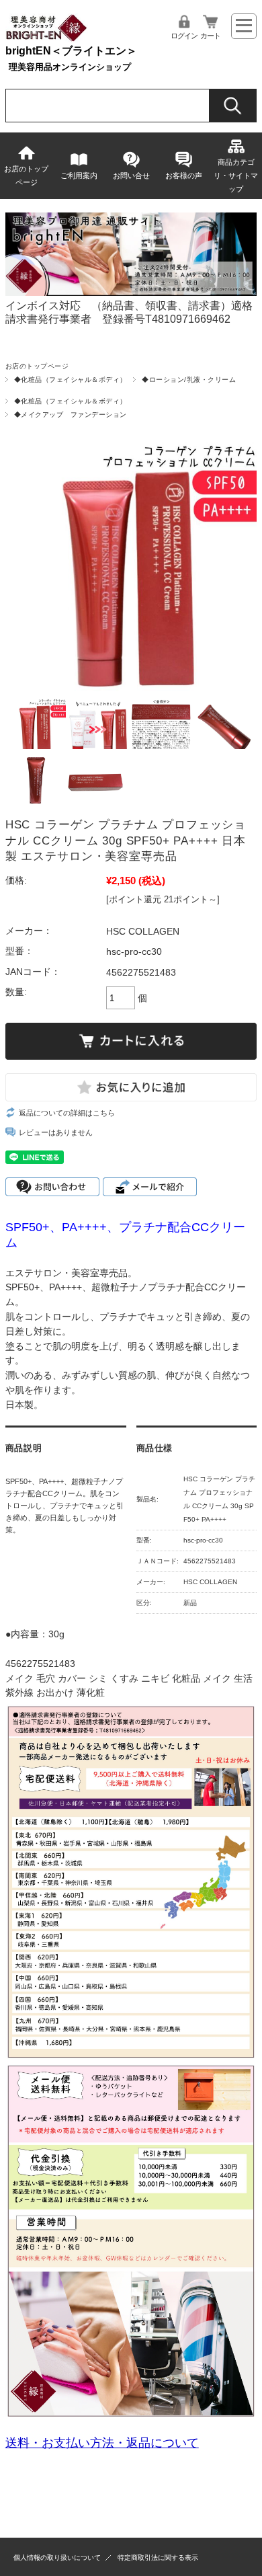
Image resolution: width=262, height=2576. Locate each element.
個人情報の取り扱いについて (57, 2558)
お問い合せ (131, 175)
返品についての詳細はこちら (67, 1113)
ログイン (184, 36)
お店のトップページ (26, 175)
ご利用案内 (79, 175)
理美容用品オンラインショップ (70, 67)
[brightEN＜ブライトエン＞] (47, 39)
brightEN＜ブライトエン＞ (71, 51)
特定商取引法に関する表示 (158, 2558)
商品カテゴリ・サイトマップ (236, 175)
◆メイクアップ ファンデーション (71, 415)
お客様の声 (184, 175)
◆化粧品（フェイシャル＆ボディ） (71, 380)
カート (210, 36)
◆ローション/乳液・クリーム (189, 380)
